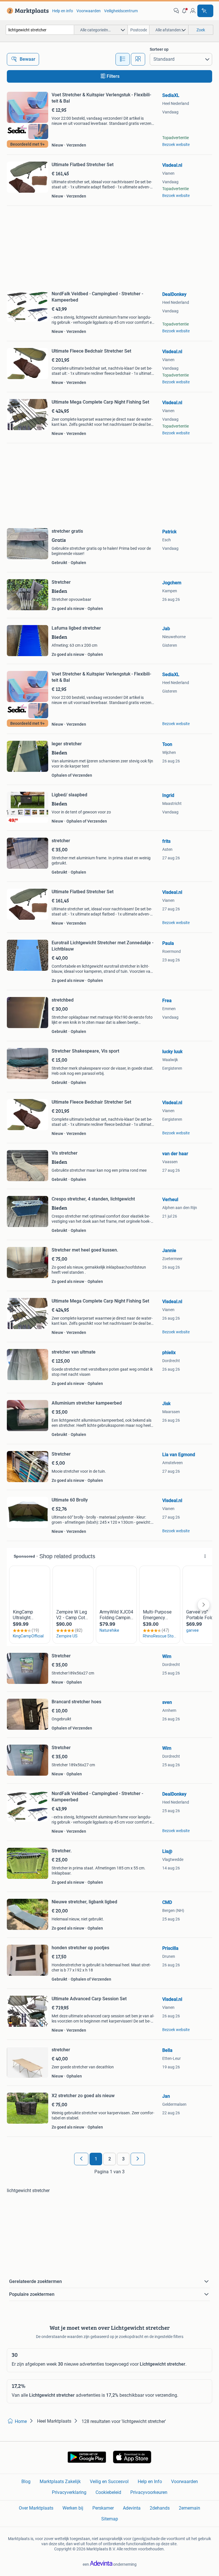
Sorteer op (159, 49)
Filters (113, 76)
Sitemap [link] (110, 2519)
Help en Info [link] (150, 2482)
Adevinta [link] (132, 2508)
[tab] (123, 59)
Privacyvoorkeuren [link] (149, 2492)
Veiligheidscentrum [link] (121, 11)
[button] (184, 11)
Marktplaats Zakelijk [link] (60, 2482)
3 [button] (123, 2159)
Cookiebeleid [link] (108, 2492)
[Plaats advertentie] (205, 11)
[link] (27, 11)
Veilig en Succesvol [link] (109, 2482)
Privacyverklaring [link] (69, 2492)
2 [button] (110, 2159)
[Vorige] (81, 2159)
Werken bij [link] (73, 2508)
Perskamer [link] (103, 2508)
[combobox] (40, 30)
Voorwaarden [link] (89, 11)
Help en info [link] (63, 11)
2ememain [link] (189, 2508)
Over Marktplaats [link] (36, 2508)
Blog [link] (26, 2482)
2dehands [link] (160, 2508)
